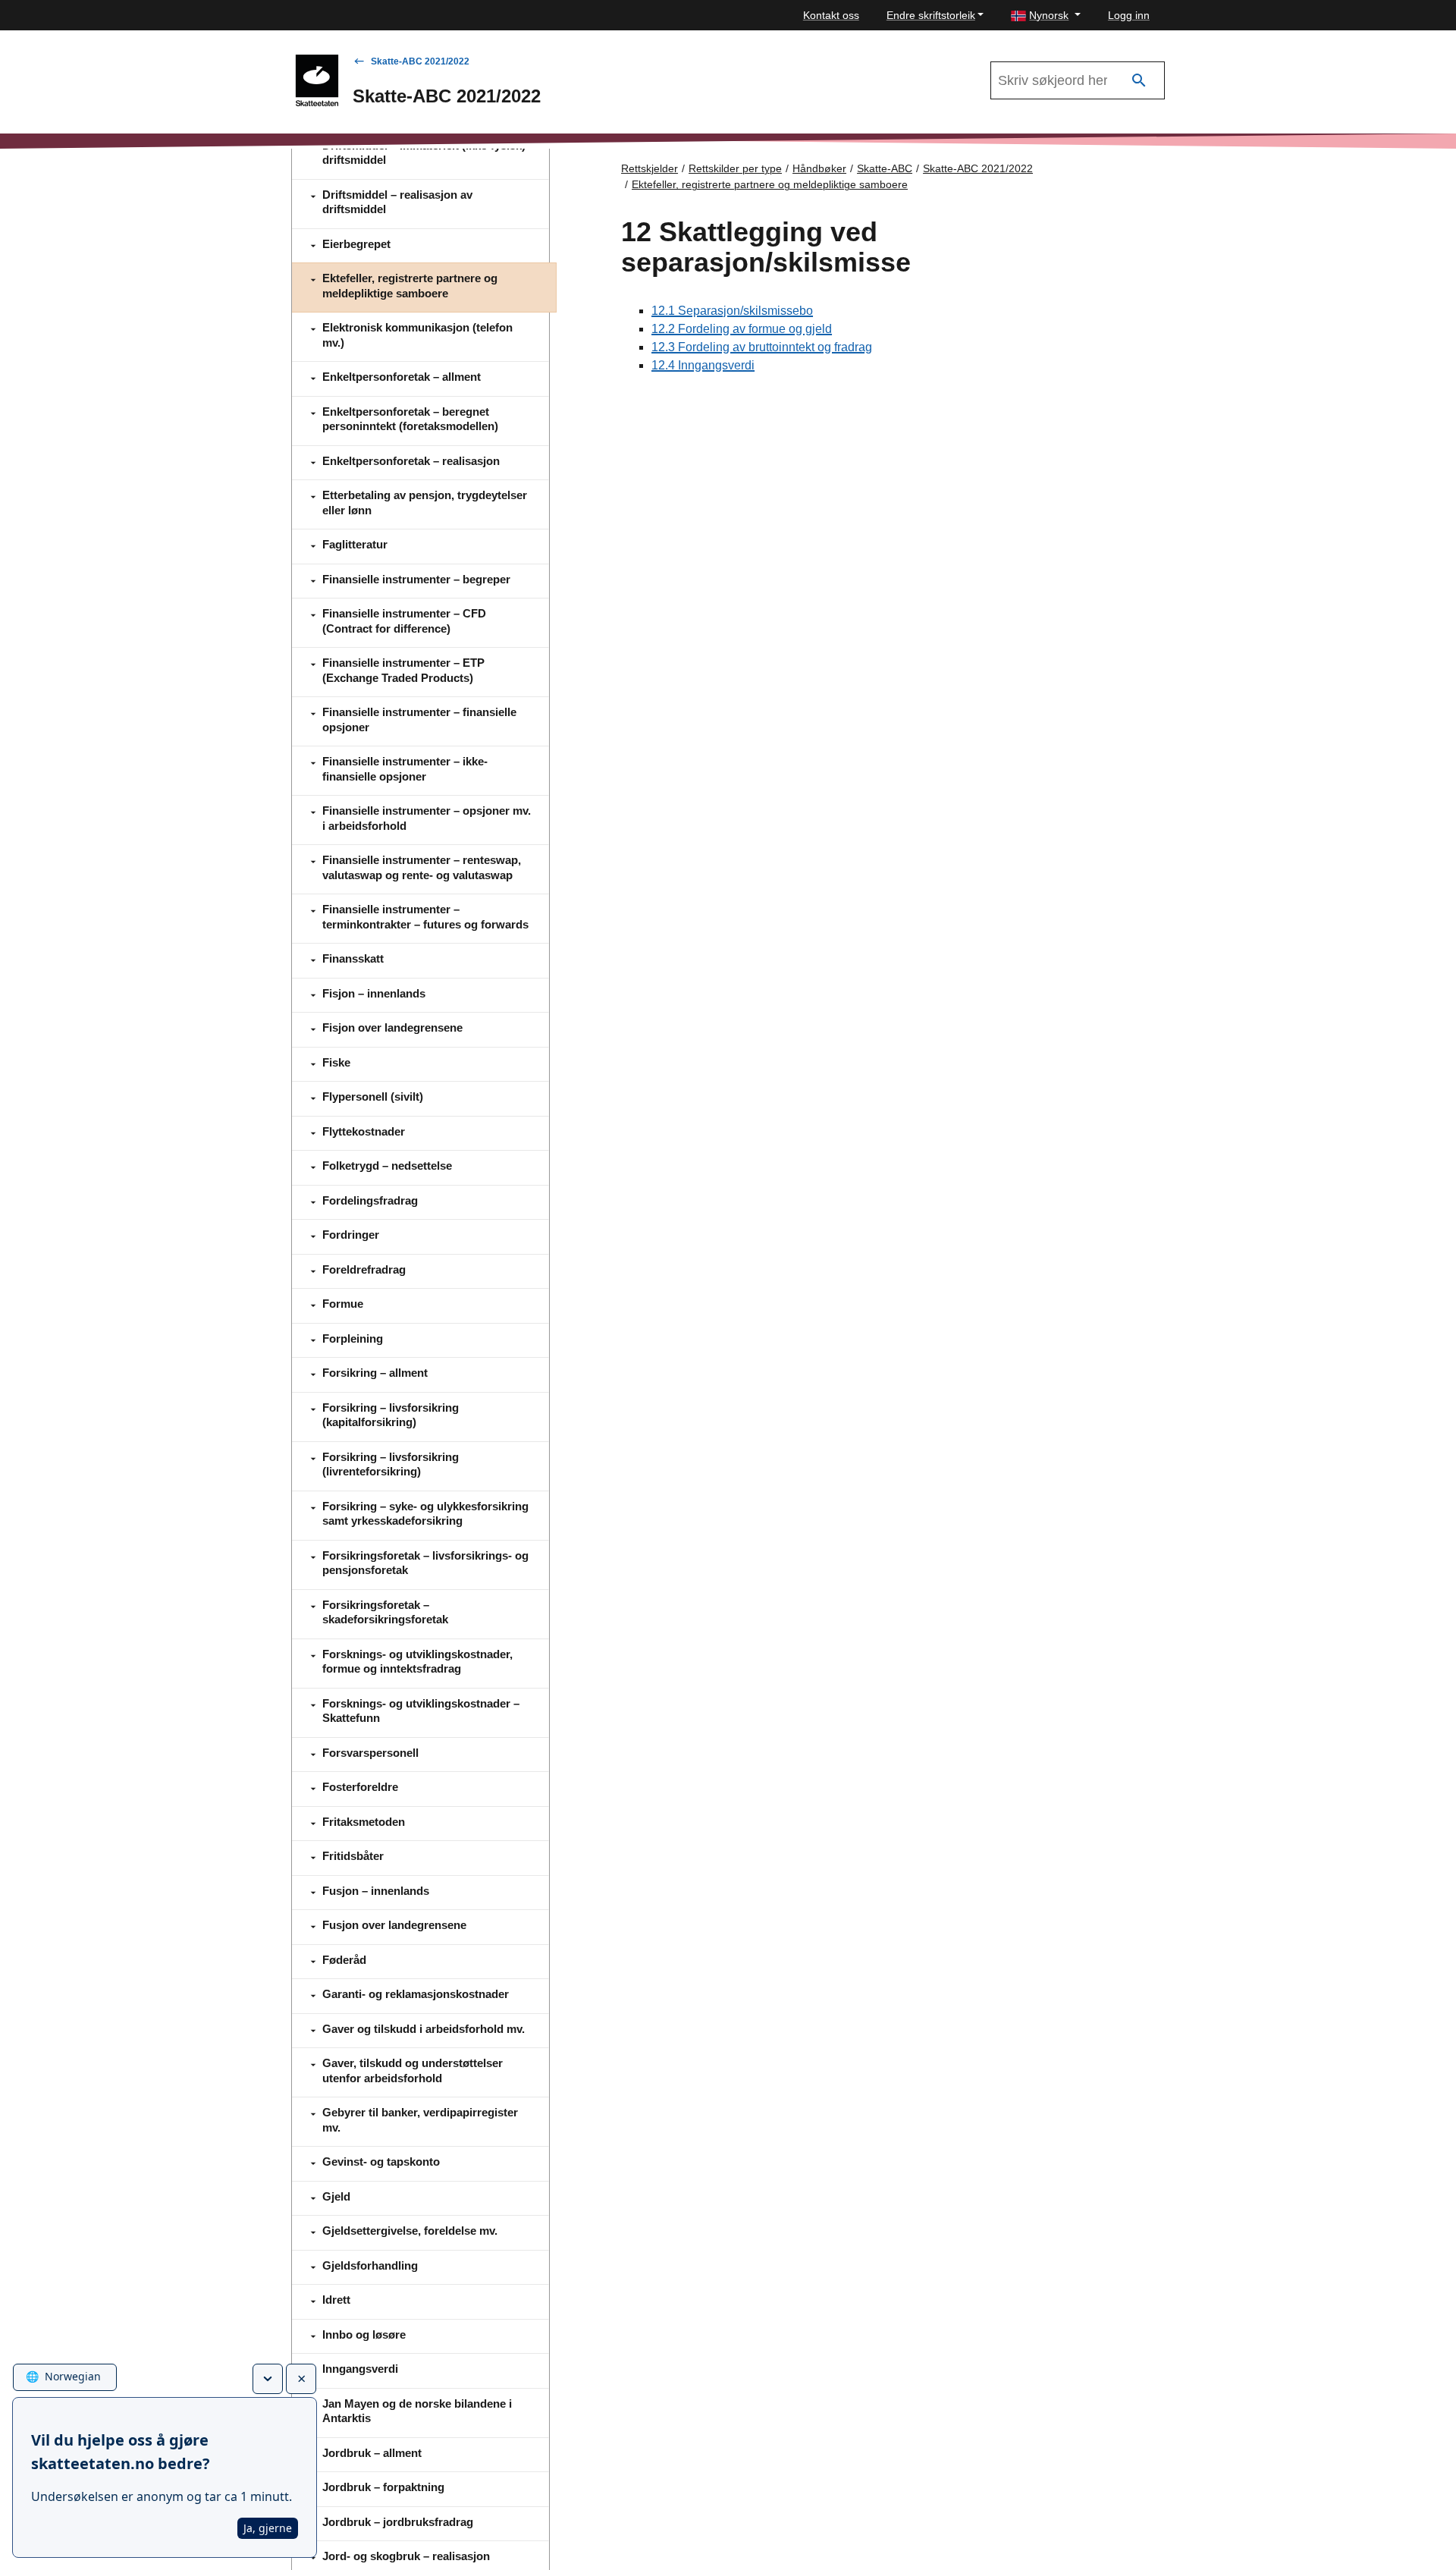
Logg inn (1129, 15)
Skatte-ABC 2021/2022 (420, 61)
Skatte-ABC (885, 168)
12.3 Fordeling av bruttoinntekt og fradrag (762, 347)
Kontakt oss (831, 15)
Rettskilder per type (735, 168)
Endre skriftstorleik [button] (931, 15)
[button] (1046, 16)
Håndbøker (819, 168)
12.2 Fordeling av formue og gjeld (742, 329)
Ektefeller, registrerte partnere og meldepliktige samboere (770, 184)
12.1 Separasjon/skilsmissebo (732, 311)
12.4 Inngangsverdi (703, 365)
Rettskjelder (650, 168)
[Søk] (1139, 81)
